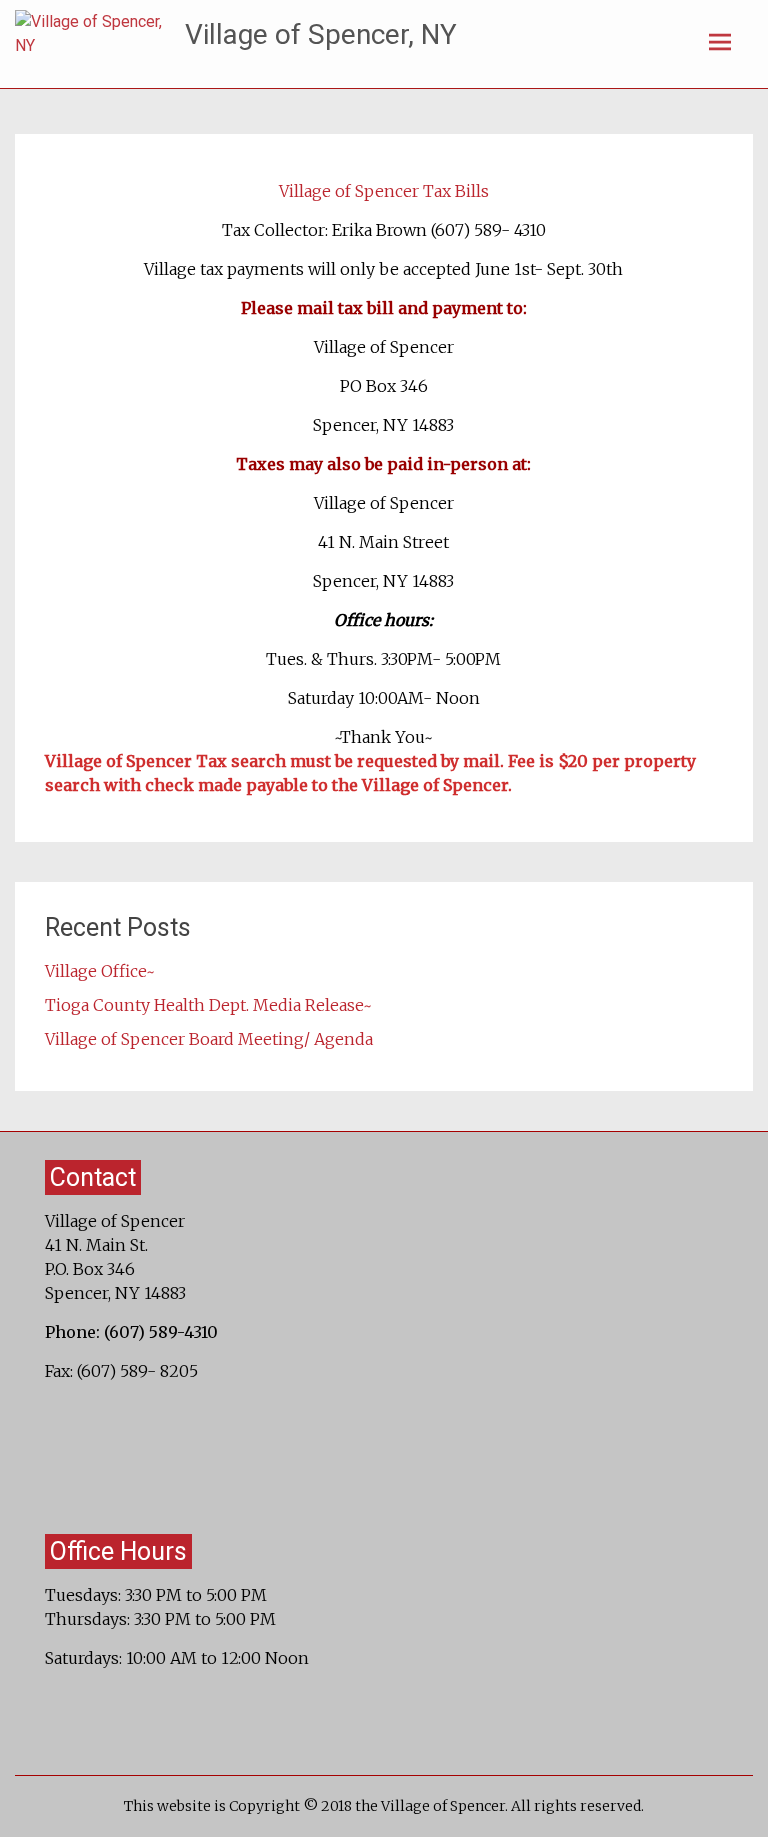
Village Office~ (100, 971)
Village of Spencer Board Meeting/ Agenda (209, 1039)
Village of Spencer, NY (321, 34)
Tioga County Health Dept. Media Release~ (208, 1005)
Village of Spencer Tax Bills (384, 191)
